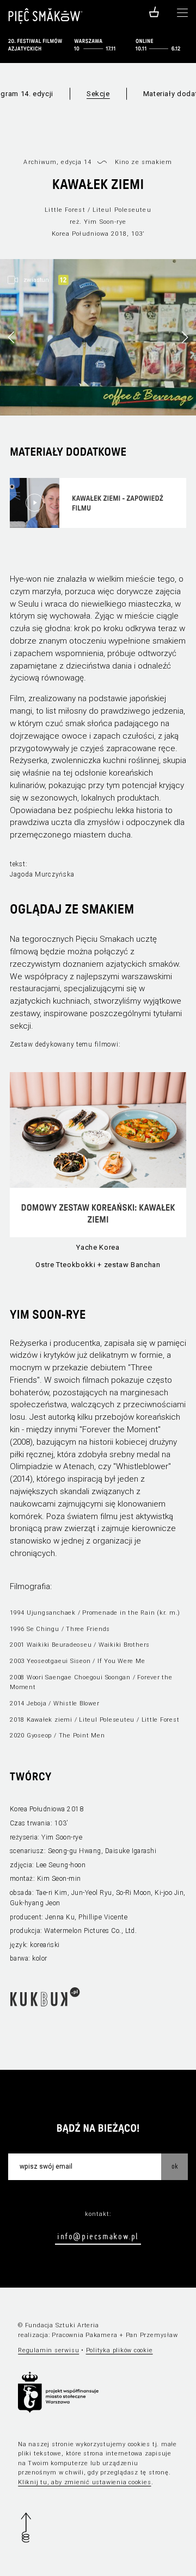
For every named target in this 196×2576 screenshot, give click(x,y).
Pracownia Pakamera (84, 2335)
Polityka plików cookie (120, 2350)
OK (175, 2166)
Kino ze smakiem (144, 162)
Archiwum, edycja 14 (57, 162)
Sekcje (98, 94)
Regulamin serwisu (48, 2350)
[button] (185, 337)
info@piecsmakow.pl (98, 2236)
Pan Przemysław (152, 2335)
